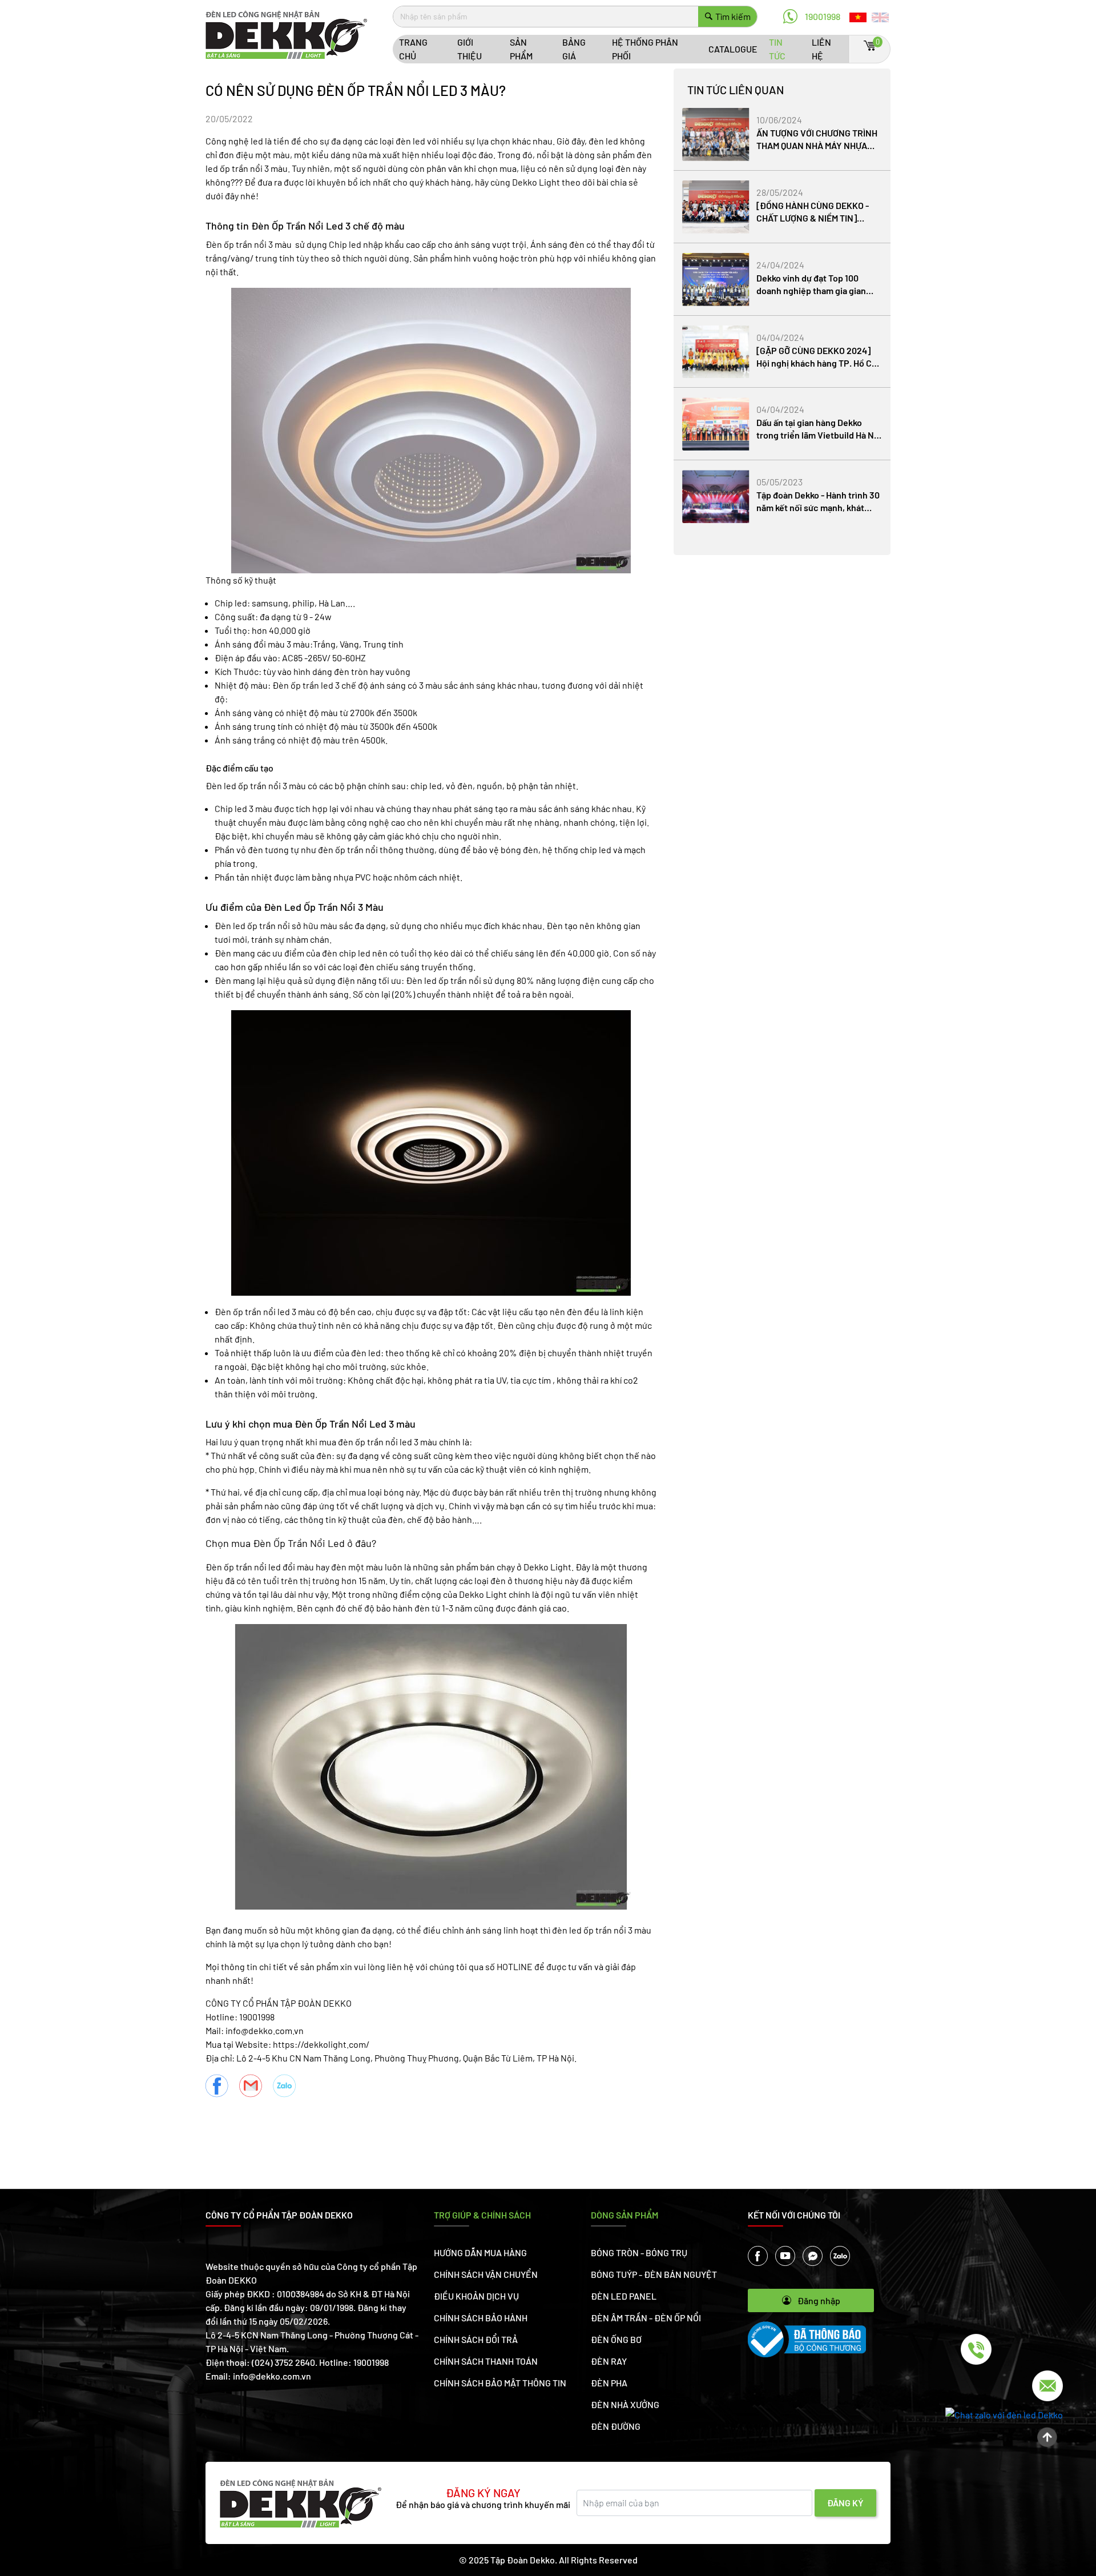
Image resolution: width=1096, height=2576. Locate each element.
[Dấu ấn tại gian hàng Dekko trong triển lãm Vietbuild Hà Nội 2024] (716, 424)
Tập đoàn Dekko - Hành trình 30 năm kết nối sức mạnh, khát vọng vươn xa (818, 507)
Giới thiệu (470, 49)
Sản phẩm (521, 49)
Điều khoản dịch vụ (476, 2296)
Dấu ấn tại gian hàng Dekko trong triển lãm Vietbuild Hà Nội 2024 (819, 435)
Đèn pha (609, 2383)
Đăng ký (845, 2503)
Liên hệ (821, 49)
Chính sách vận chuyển (486, 2274)
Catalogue (733, 49)
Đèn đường (616, 2426)
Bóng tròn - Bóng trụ (639, 2253)
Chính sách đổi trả (476, 2339)
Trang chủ (413, 49)
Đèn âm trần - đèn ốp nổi (646, 2318)
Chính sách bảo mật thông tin (500, 2383)
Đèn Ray (609, 2361)
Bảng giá (574, 49)
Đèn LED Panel (624, 2296)
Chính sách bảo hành (481, 2318)
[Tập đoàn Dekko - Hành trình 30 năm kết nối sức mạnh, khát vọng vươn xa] (716, 497)
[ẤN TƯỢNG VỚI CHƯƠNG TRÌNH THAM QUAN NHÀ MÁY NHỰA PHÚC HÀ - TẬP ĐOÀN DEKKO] (716, 134)
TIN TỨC (777, 49)
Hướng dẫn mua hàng (480, 2253)
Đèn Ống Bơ (616, 2339)
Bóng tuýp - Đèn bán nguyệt (654, 2274)
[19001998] (968, 2349)
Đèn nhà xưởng (625, 2404)
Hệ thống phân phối (645, 49)
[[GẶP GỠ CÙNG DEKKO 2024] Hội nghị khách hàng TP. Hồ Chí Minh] (716, 352)
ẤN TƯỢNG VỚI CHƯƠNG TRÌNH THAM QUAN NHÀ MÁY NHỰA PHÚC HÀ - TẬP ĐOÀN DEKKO (817, 145)
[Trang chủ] (286, 33)
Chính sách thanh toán (486, 2361)
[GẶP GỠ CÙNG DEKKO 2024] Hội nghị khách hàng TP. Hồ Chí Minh (818, 363)
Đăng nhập (819, 2300)
